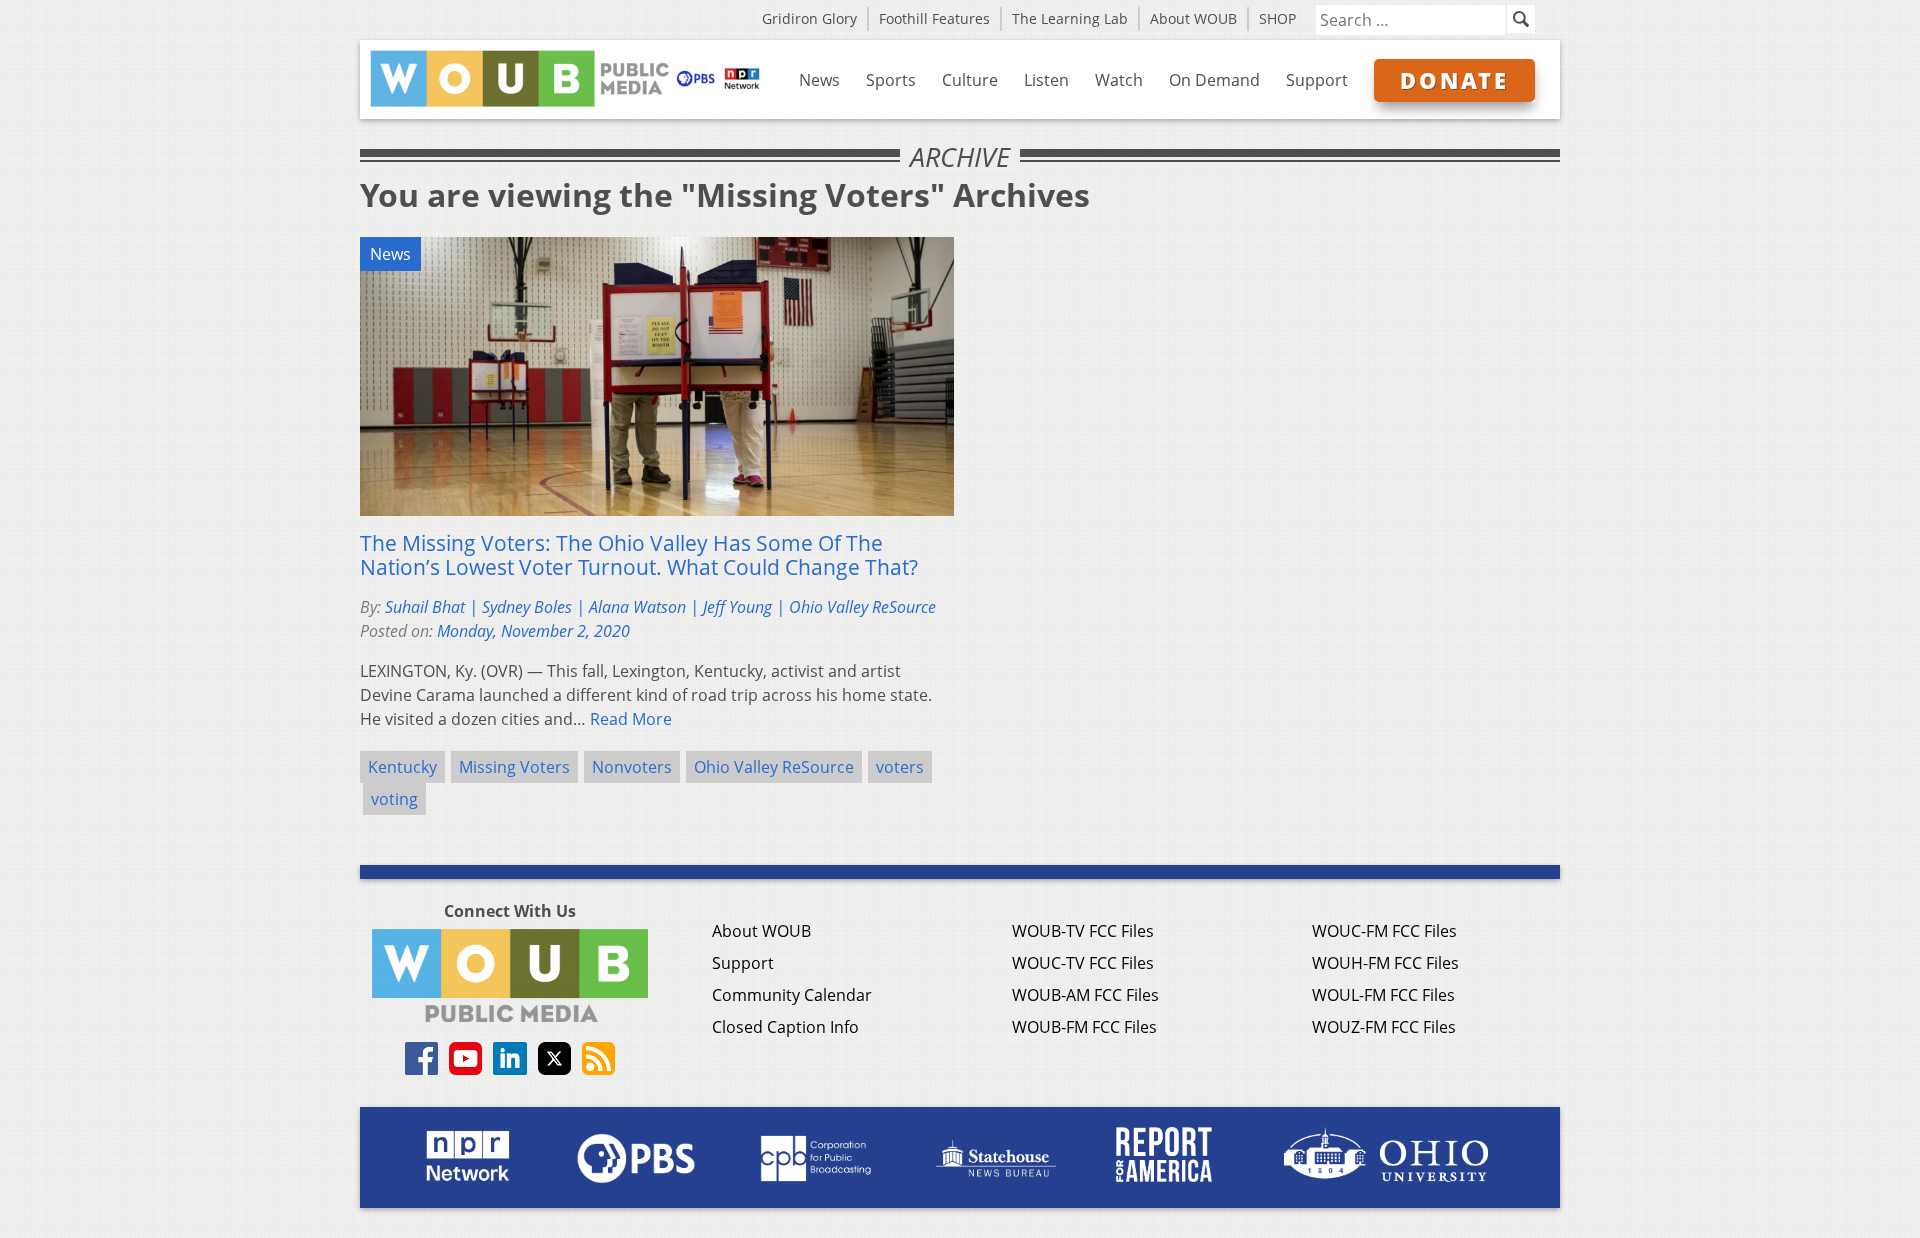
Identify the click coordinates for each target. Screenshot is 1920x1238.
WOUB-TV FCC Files (1083, 931)
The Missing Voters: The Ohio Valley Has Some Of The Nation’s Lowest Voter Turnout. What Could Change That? (639, 555)
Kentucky (402, 767)
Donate (1454, 80)
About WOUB (1193, 18)
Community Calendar (792, 995)
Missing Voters (514, 767)
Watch (1119, 80)
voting (394, 799)
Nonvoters (632, 767)
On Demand (1214, 80)
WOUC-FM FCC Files (1384, 931)
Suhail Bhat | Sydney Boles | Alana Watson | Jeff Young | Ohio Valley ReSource (660, 607)
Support (1317, 80)
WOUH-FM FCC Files (1385, 963)
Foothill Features (934, 18)
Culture (970, 80)
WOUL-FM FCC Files (1383, 995)
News (819, 80)
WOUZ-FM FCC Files (1384, 1027)
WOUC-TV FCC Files (1083, 963)
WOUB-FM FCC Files (1084, 1027)
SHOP (1277, 18)
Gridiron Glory (809, 18)
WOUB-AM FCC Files (1085, 995)
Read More (631, 719)
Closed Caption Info (785, 1027)
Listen (1046, 80)
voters (900, 767)
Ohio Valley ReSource (774, 767)
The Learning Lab (1070, 18)
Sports (891, 80)
